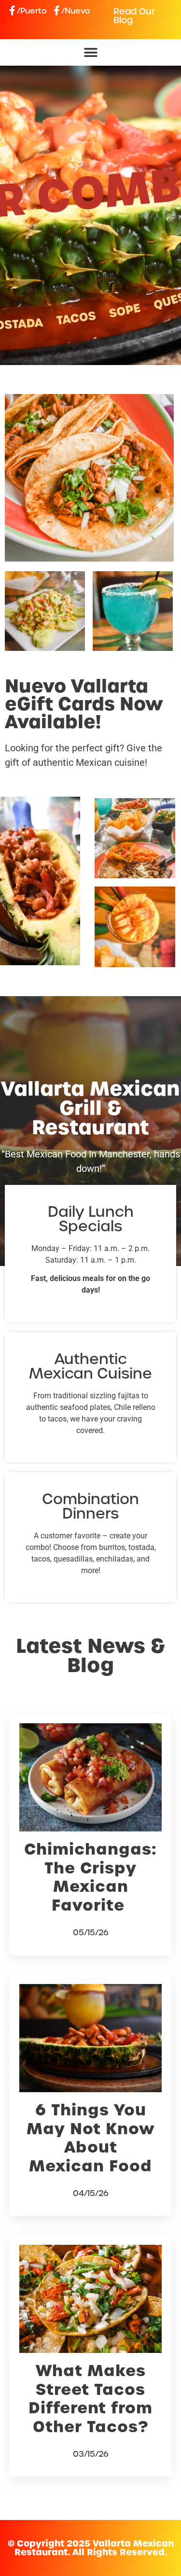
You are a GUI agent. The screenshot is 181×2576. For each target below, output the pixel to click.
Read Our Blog (134, 16)
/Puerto (32, 11)
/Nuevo (76, 11)
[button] (90, 52)
